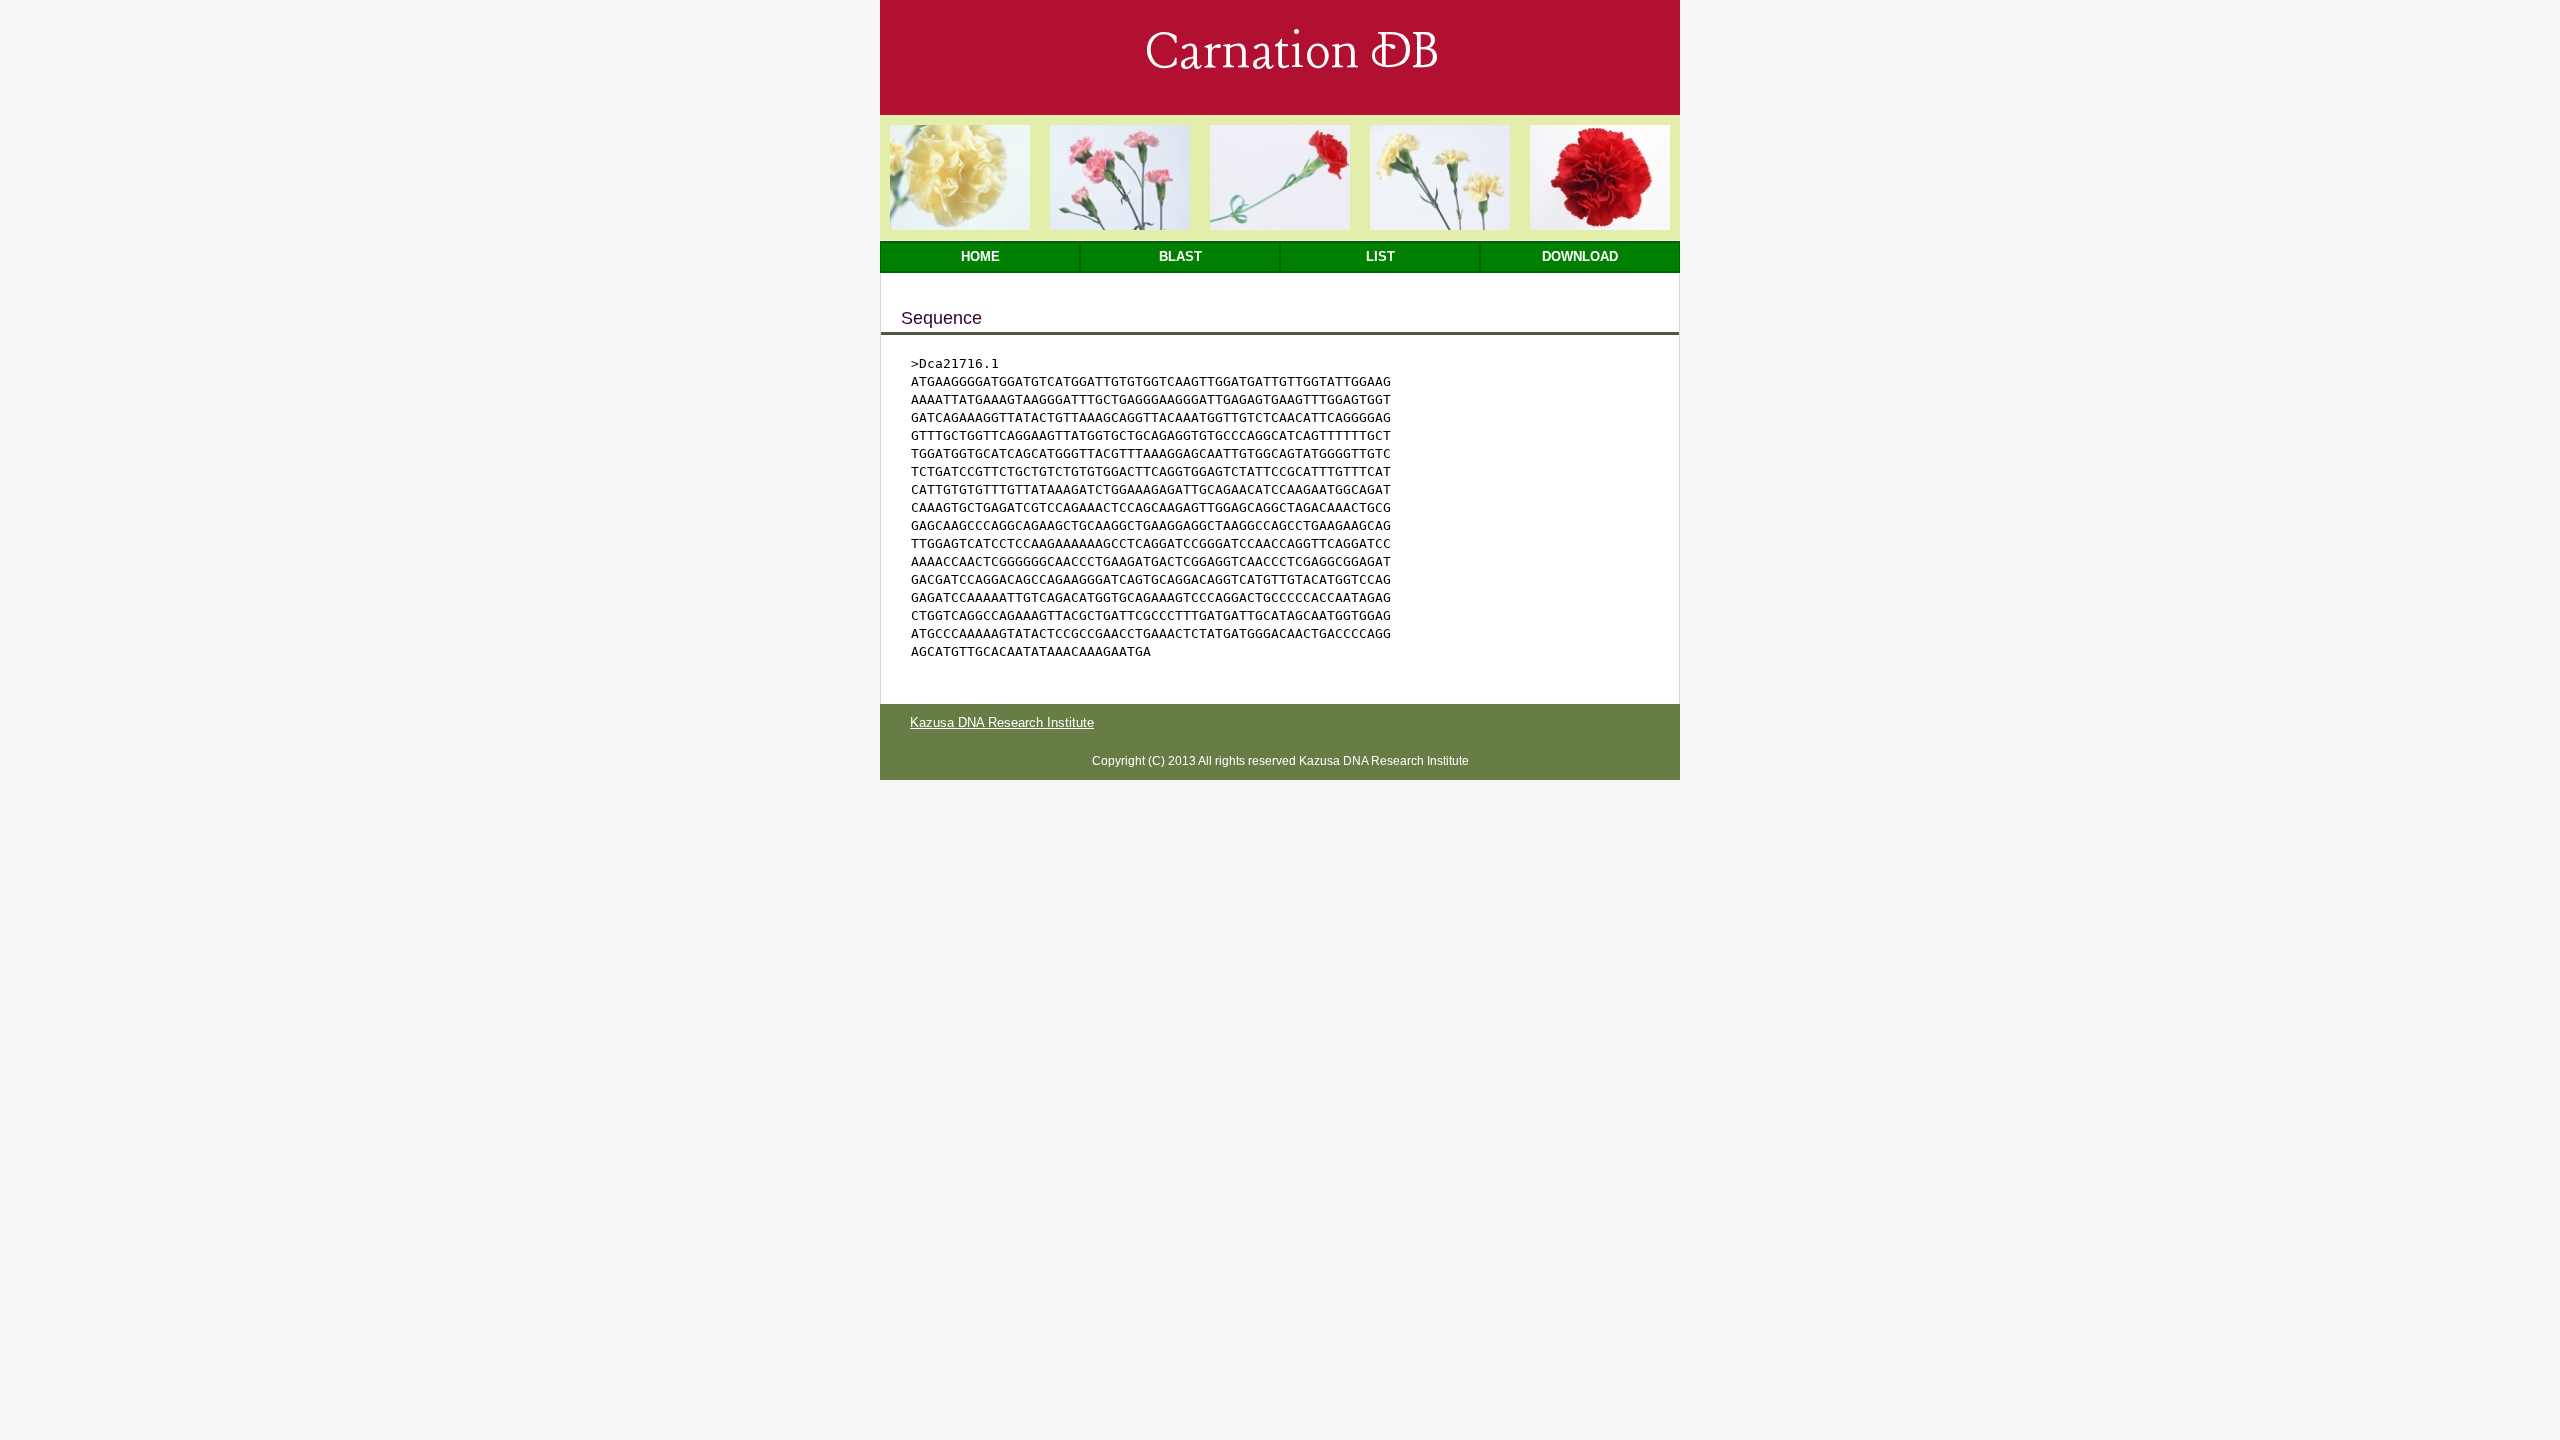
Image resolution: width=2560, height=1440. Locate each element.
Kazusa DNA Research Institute (1002, 722)
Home (980, 256)
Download (1580, 256)
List (1380, 256)
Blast (1180, 256)
